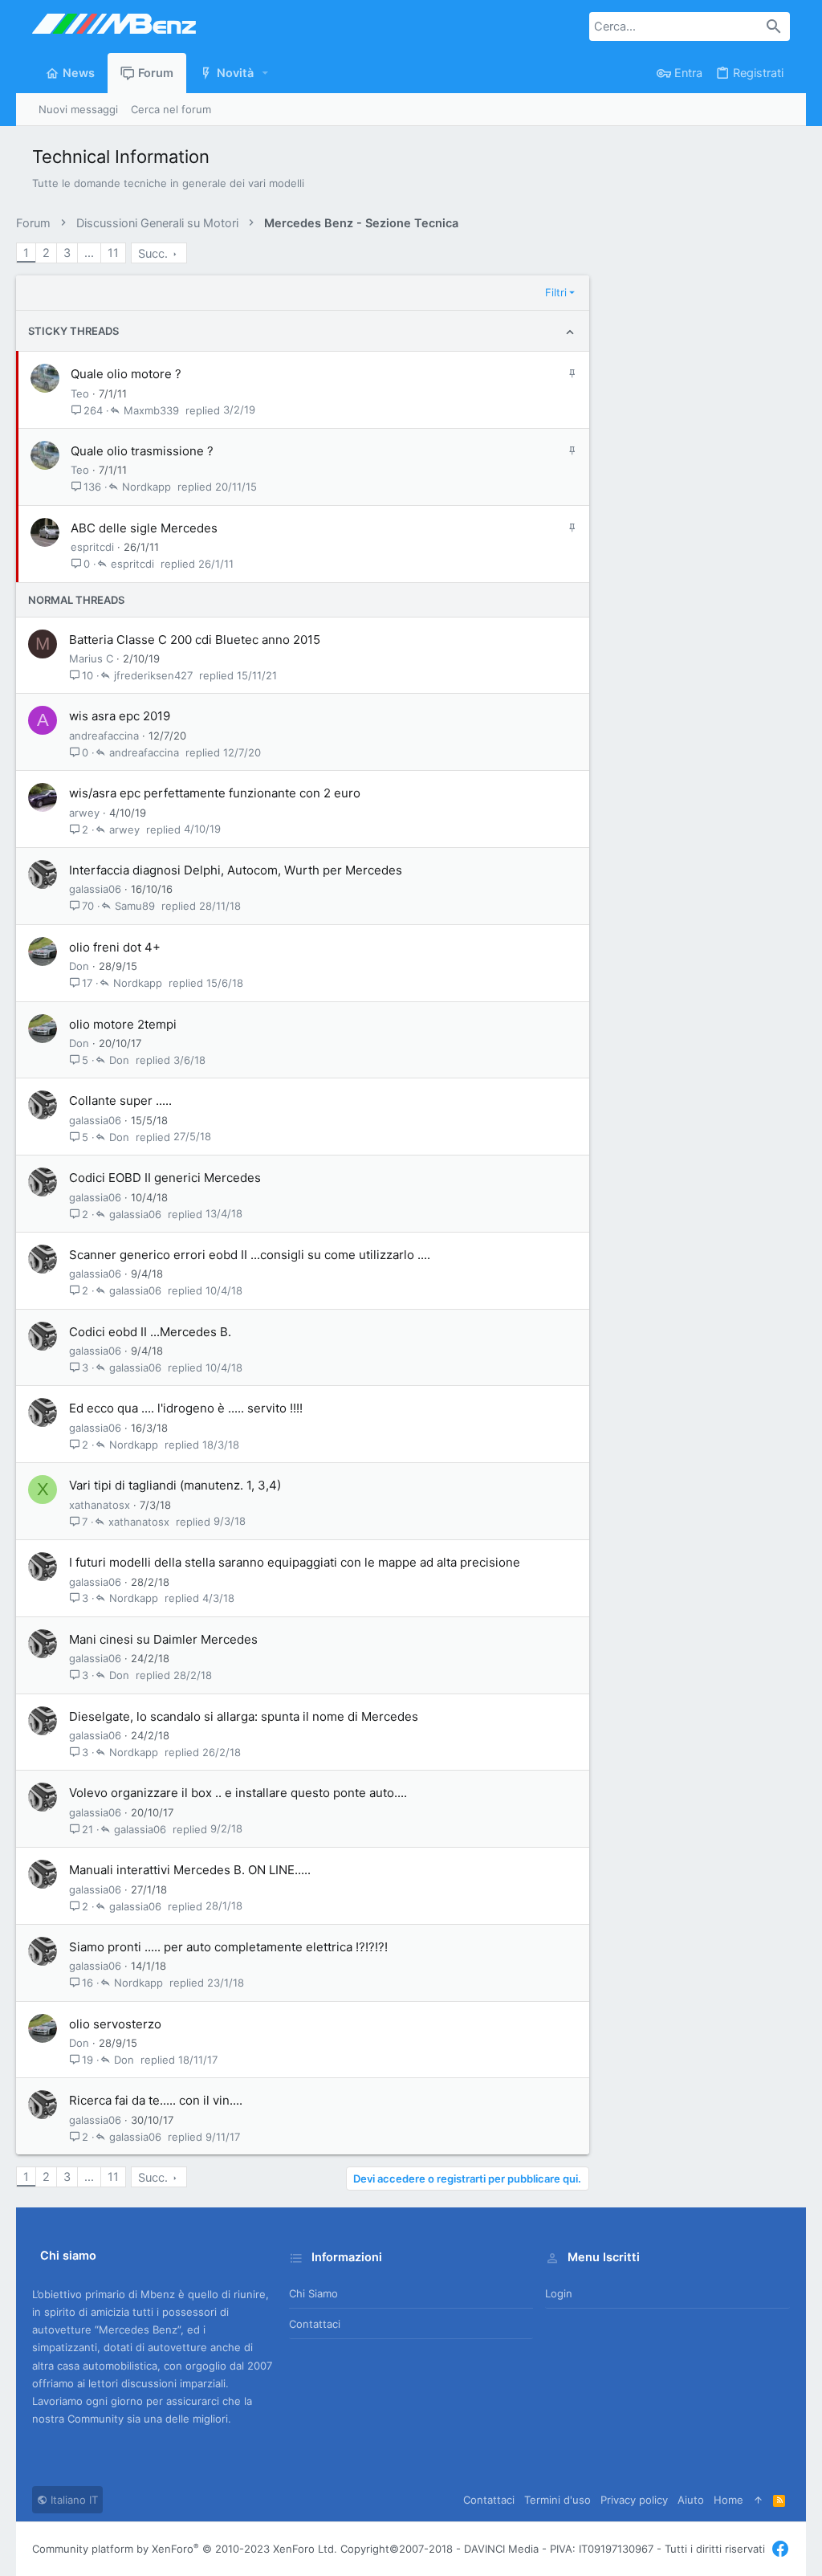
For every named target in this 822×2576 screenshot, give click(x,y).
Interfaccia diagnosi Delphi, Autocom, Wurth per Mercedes (236, 870)
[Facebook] (780, 2549)
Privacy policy (634, 2500)
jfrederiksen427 (153, 675)
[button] (266, 73)
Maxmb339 (151, 410)
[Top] (758, 2500)
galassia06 (95, 889)
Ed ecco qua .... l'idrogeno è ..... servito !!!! (186, 1408)
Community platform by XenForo (185, 2549)
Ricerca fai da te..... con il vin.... (156, 2100)
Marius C (91, 658)
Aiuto (691, 2500)
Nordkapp (146, 487)
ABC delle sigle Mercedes (144, 528)
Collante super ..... (120, 1101)
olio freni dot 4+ (115, 947)
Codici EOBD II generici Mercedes (165, 1178)
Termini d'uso (557, 2500)
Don (79, 966)
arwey (84, 813)
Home (728, 2500)
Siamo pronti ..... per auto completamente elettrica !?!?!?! (228, 1947)
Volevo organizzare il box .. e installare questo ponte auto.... (238, 1793)
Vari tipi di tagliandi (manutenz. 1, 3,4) (175, 1485)
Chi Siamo (313, 2293)
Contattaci (315, 2324)
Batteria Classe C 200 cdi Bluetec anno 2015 (195, 640)
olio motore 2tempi (123, 1024)
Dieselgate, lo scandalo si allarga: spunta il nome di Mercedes (244, 1716)
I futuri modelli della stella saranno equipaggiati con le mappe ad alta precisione (295, 1562)
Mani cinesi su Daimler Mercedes (163, 1639)
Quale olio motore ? (126, 374)
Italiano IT (73, 2500)
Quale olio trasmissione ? (142, 451)
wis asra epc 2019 (120, 716)
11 (113, 253)
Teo (80, 393)
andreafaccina (104, 736)
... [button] (89, 253)
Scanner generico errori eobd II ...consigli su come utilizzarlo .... (250, 1255)
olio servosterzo (115, 2024)
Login (559, 2293)
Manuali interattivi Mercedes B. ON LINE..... (190, 1870)
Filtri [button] (556, 292)
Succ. (153, 254)
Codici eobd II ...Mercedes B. (150, 1332)
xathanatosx (100, 1505)
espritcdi (92, 547)
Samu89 (135, 906)
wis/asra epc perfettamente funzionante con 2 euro (215, 793)
